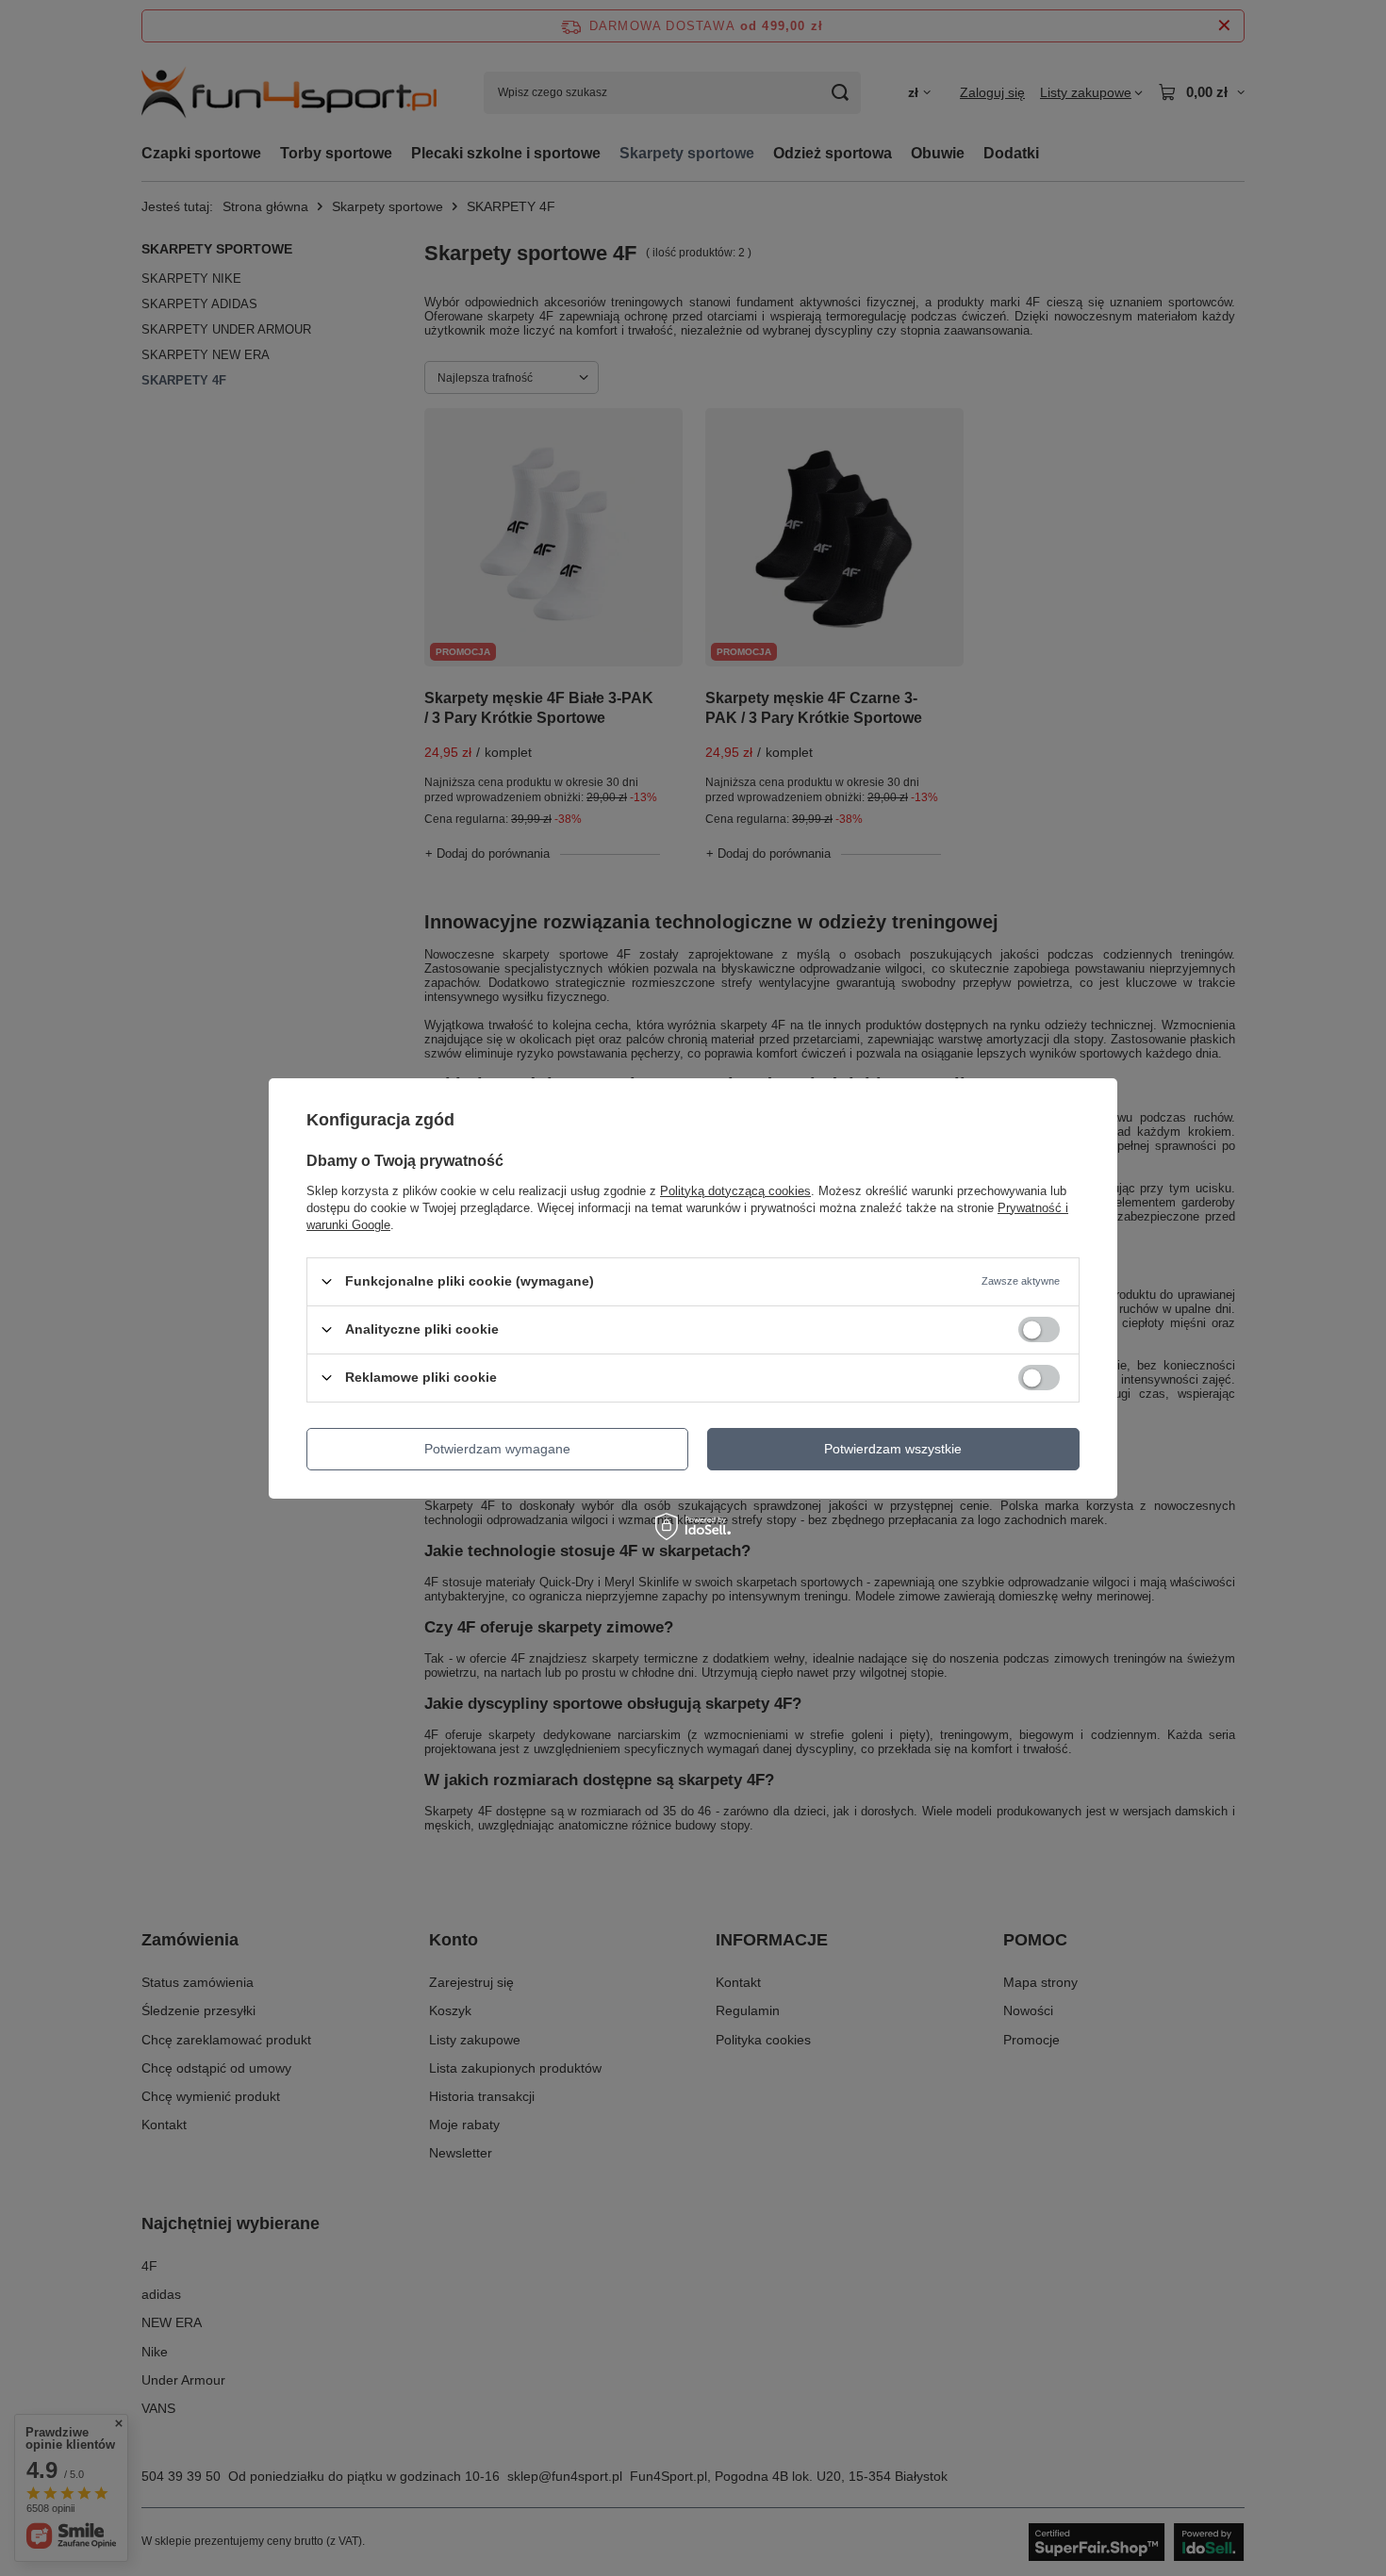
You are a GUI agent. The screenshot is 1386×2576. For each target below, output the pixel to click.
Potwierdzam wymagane (497, 1449)
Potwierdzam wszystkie (893, 1449)
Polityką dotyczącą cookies (735, 1190)
